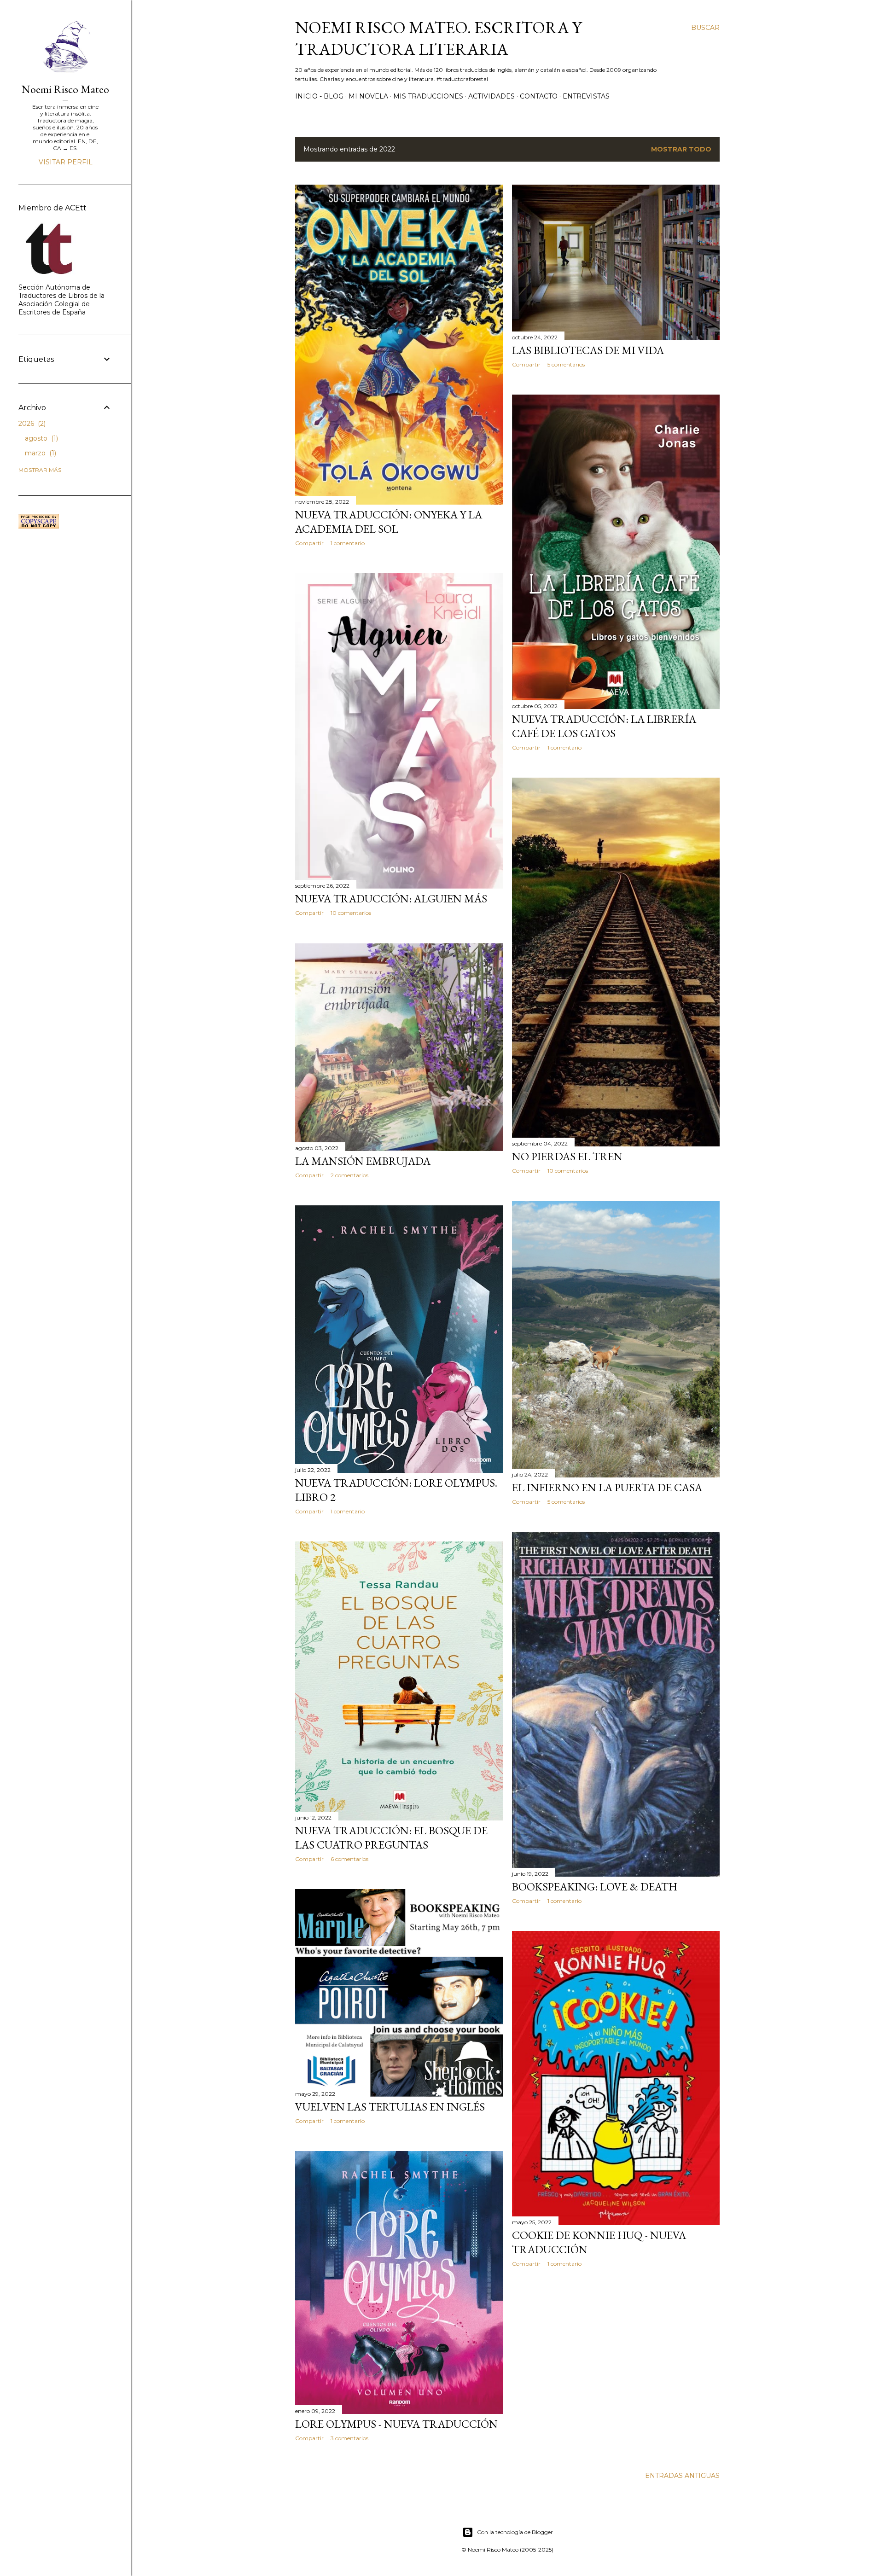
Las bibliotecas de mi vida (588, 350)
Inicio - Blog (319, 96)
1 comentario (348, 543)
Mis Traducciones (428, 96)
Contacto (539, 96)
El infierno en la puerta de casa (607, 1487)
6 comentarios (349, 1859)
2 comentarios (349, 1175)
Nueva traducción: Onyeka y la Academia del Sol (389, 522)
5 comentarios (566, 364)
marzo (40, 453)
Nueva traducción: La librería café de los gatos (604, 726)
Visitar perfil (66, 162)
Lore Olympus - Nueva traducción (396, 2424)
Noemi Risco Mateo (65, 89)
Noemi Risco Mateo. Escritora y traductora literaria (438, 38)
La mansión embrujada (363, 1161)
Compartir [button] (309, 543)
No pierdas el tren (567, 1156)
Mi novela (368, 96)
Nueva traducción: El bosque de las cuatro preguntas (391, 1838)
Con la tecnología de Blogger (515, 2532)
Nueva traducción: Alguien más (391, 898)
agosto (41, 438)
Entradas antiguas (682, 2476)
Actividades (491, 96)
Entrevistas (586, 96)
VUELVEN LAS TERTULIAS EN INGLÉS (390, 2107)
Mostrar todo (681, 149)
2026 (31, 424)
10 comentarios (351, 913)
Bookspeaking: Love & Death (595, 1887)
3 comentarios (349, 2438)
